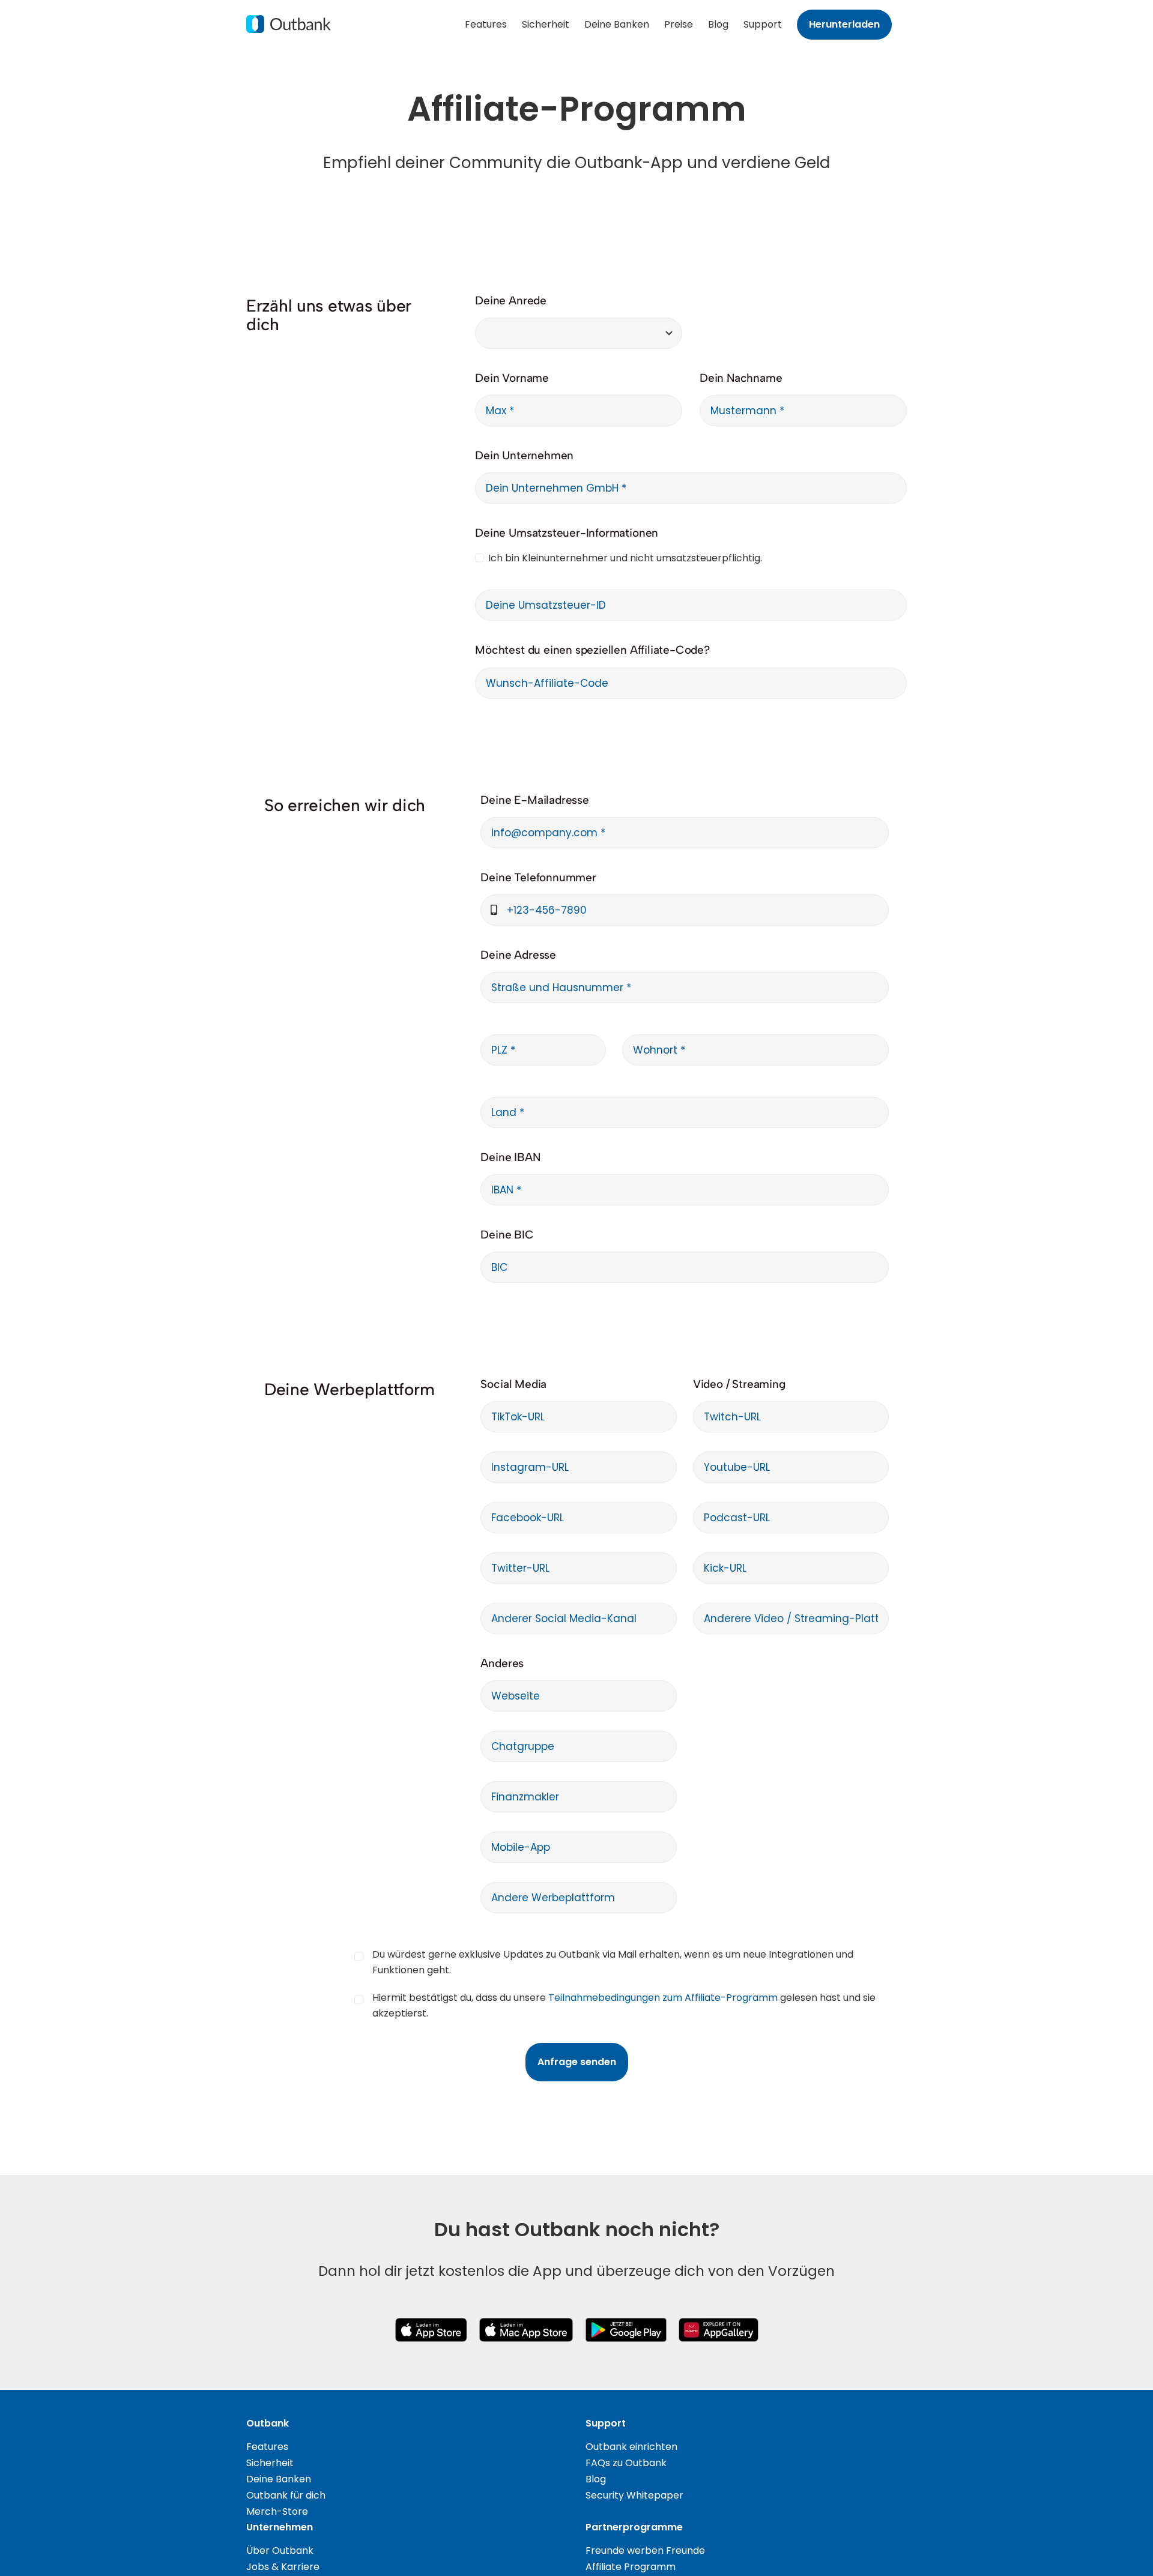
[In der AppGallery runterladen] (719, 2322)
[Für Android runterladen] (626, 2322)
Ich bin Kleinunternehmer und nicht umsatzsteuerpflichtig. (625, 558)
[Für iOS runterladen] (431, 2322)
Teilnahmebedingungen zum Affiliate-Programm (663, 1998)
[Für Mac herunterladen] (526, 2322)
